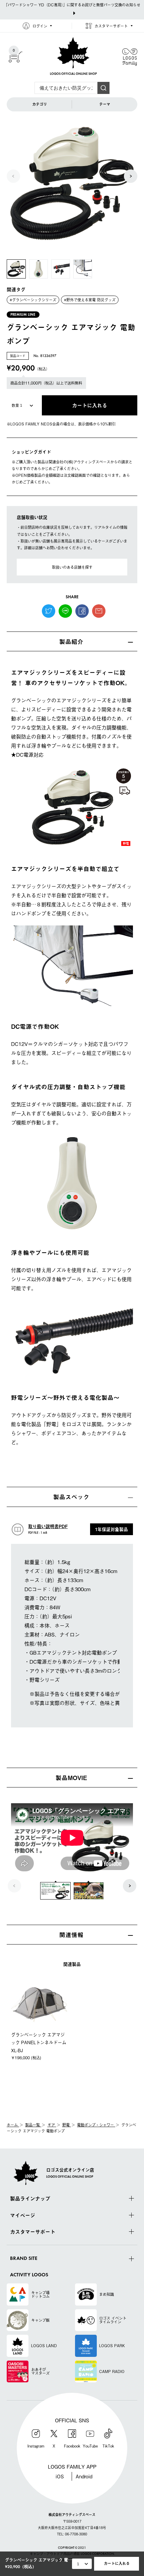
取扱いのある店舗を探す (72, 567)
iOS (60, 2476)
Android (84, 2476)
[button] (131, 176)
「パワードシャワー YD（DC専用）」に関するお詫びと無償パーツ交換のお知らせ (72, 5)
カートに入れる (117, 2563)
